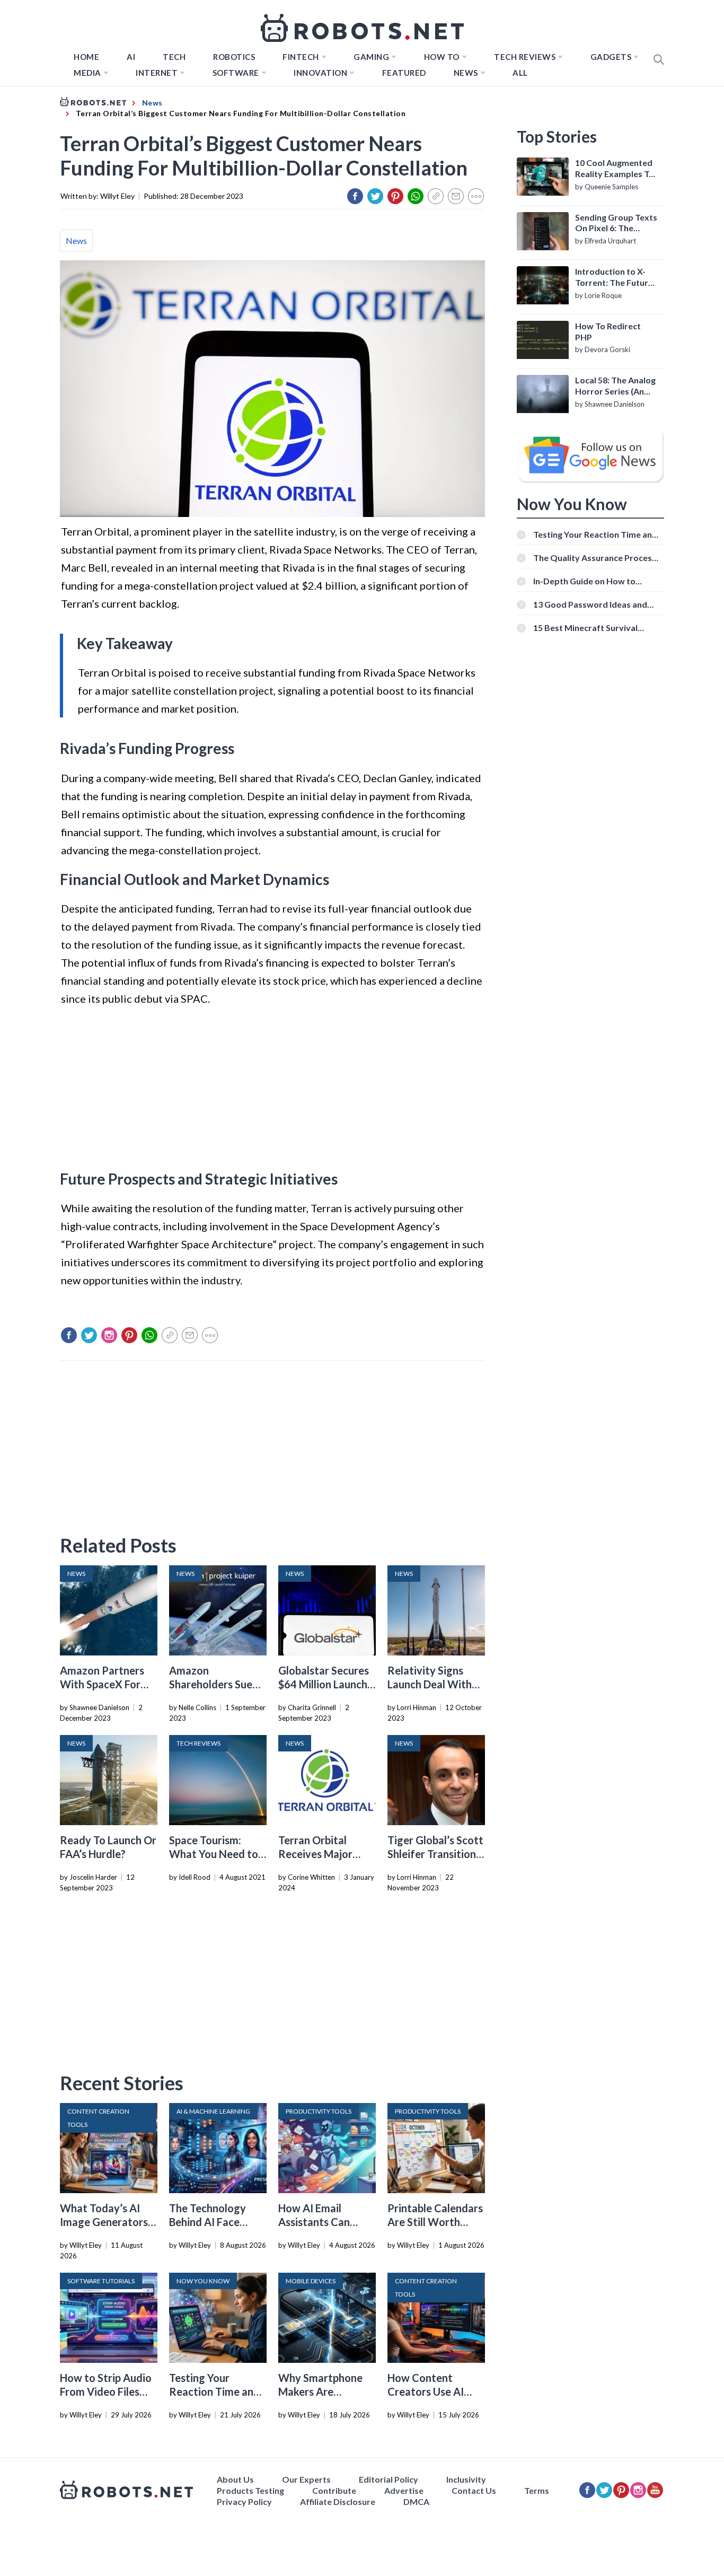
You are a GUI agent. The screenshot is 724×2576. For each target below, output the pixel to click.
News (466, 73)
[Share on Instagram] (109, 1335)
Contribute (334, 2490)
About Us (235, 2479)
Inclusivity (466, 2479)
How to (442, 57)
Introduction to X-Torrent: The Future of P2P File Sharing (614, 277)
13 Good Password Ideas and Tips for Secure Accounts (590, 604)
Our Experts (306, 2479)
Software (236, 73)
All (520, 73)
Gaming (371, 57)
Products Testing (250, 2490)
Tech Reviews (525, 57)
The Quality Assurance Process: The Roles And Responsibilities (596, 558)
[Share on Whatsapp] (416, 196)
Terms (537, 2490)
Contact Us (474, 2490)
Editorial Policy (389, 2479)
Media (87, 73)
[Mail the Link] (456, 196)
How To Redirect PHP (608, 331)
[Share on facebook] (355, 196)
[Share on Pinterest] (395, 196)
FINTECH (301, 57)
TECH (174, 57)
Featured (404, 73)
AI (131, 57)
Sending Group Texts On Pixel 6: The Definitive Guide (616, 223)
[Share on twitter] (375, 196)
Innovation (320, 73)
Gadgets (611, 57)
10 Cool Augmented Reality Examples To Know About (615, 169)
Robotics (234, 57)
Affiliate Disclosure (338, 2501)
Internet (157, 73)
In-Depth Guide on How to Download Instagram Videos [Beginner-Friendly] (589, 581)
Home (86, 57)
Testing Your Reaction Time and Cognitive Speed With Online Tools (595, 534)
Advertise (404, 2490)
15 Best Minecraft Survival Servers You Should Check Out (593, 628)
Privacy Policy (244, 2501)
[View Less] (476, 196)
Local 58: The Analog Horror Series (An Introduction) (615, 386)
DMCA (416, 2501)
